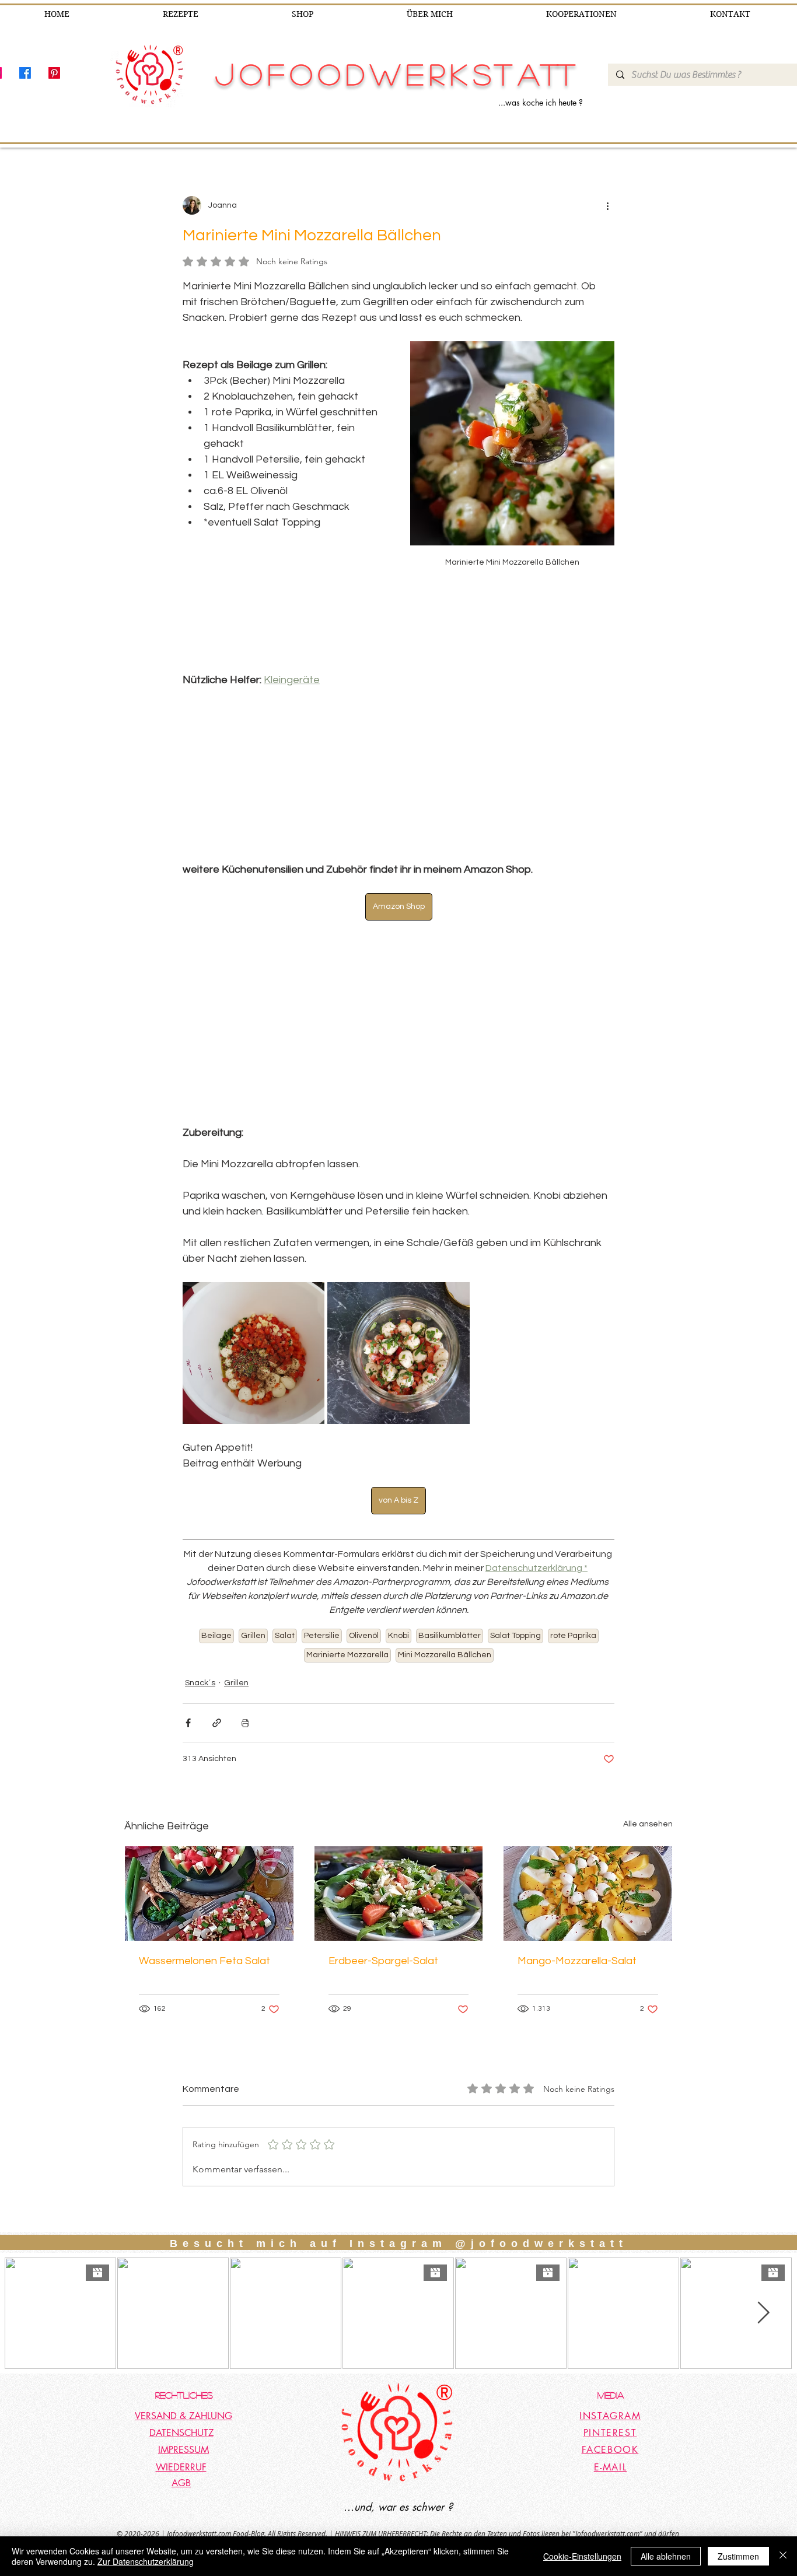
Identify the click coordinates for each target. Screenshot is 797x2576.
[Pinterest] (54, 73)
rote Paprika (573, 1636)
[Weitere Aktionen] (607, 205)
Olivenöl (364, 1636)
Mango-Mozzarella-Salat (577, 1961)
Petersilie (322, 1636)
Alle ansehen (648, 1824)
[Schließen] (783, 2556)
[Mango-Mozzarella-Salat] (588, 1894)
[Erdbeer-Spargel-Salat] (399, 1894)
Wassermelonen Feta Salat (205, 1961)
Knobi (398, 1636)
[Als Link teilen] (217, 1723)
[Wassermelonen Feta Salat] (209, 1894)
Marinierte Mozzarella (347, 1655)
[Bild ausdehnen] (254, 1353)
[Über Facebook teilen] (188, 1723)
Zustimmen (738, 2556)
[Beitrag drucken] (245, 1723)
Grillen (253, 1636)
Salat (285, 1636)
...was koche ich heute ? (541, 102)
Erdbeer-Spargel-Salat (383, 1961)
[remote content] (399, 775)
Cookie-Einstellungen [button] (582, 2556)
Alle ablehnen (666, 2556)
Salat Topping (515, 1636)
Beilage (216, 1636)
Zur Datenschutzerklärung (146, 2561)
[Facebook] (25, 73)
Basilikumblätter (450, 1636)
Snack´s (200, 1683)
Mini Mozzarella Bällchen (445, 1655)
